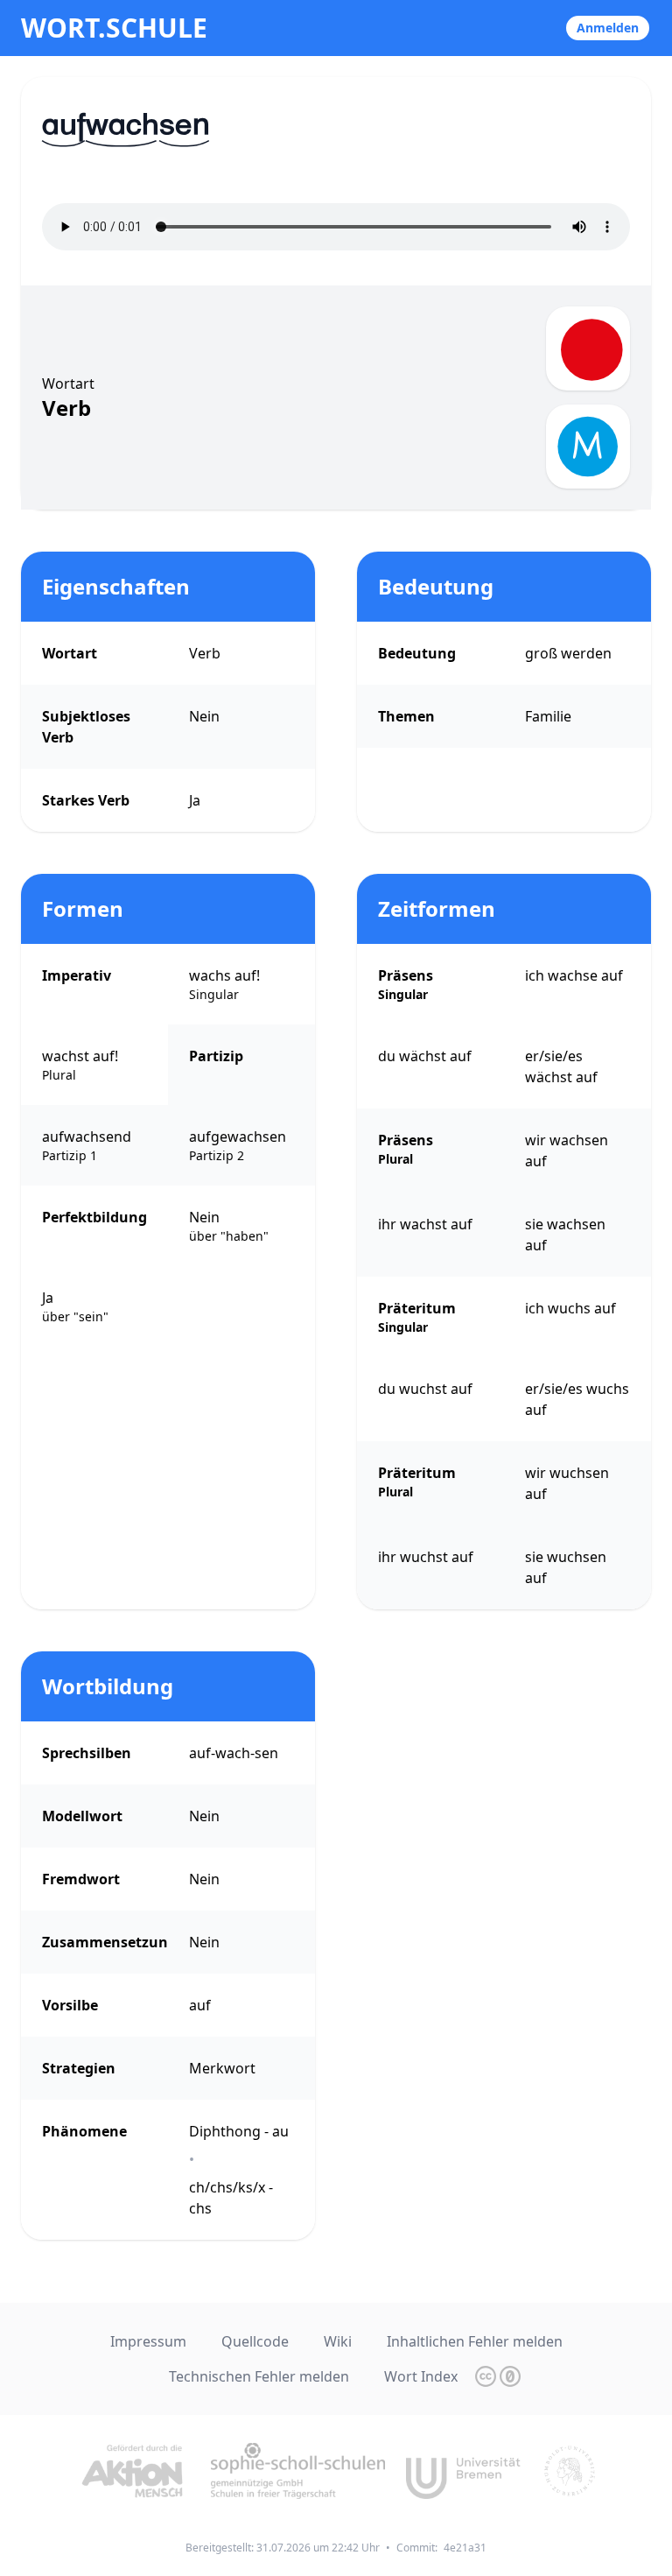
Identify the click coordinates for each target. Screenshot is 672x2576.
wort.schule (114, 28)
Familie (548, 716)
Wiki (338, 2341)
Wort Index (421, 2376)
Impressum (148, 2341)
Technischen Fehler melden (259, 2376)
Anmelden (608, 28)
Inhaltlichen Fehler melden (475, 2341)
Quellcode (255, 2341)
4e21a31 (465, 2548)
